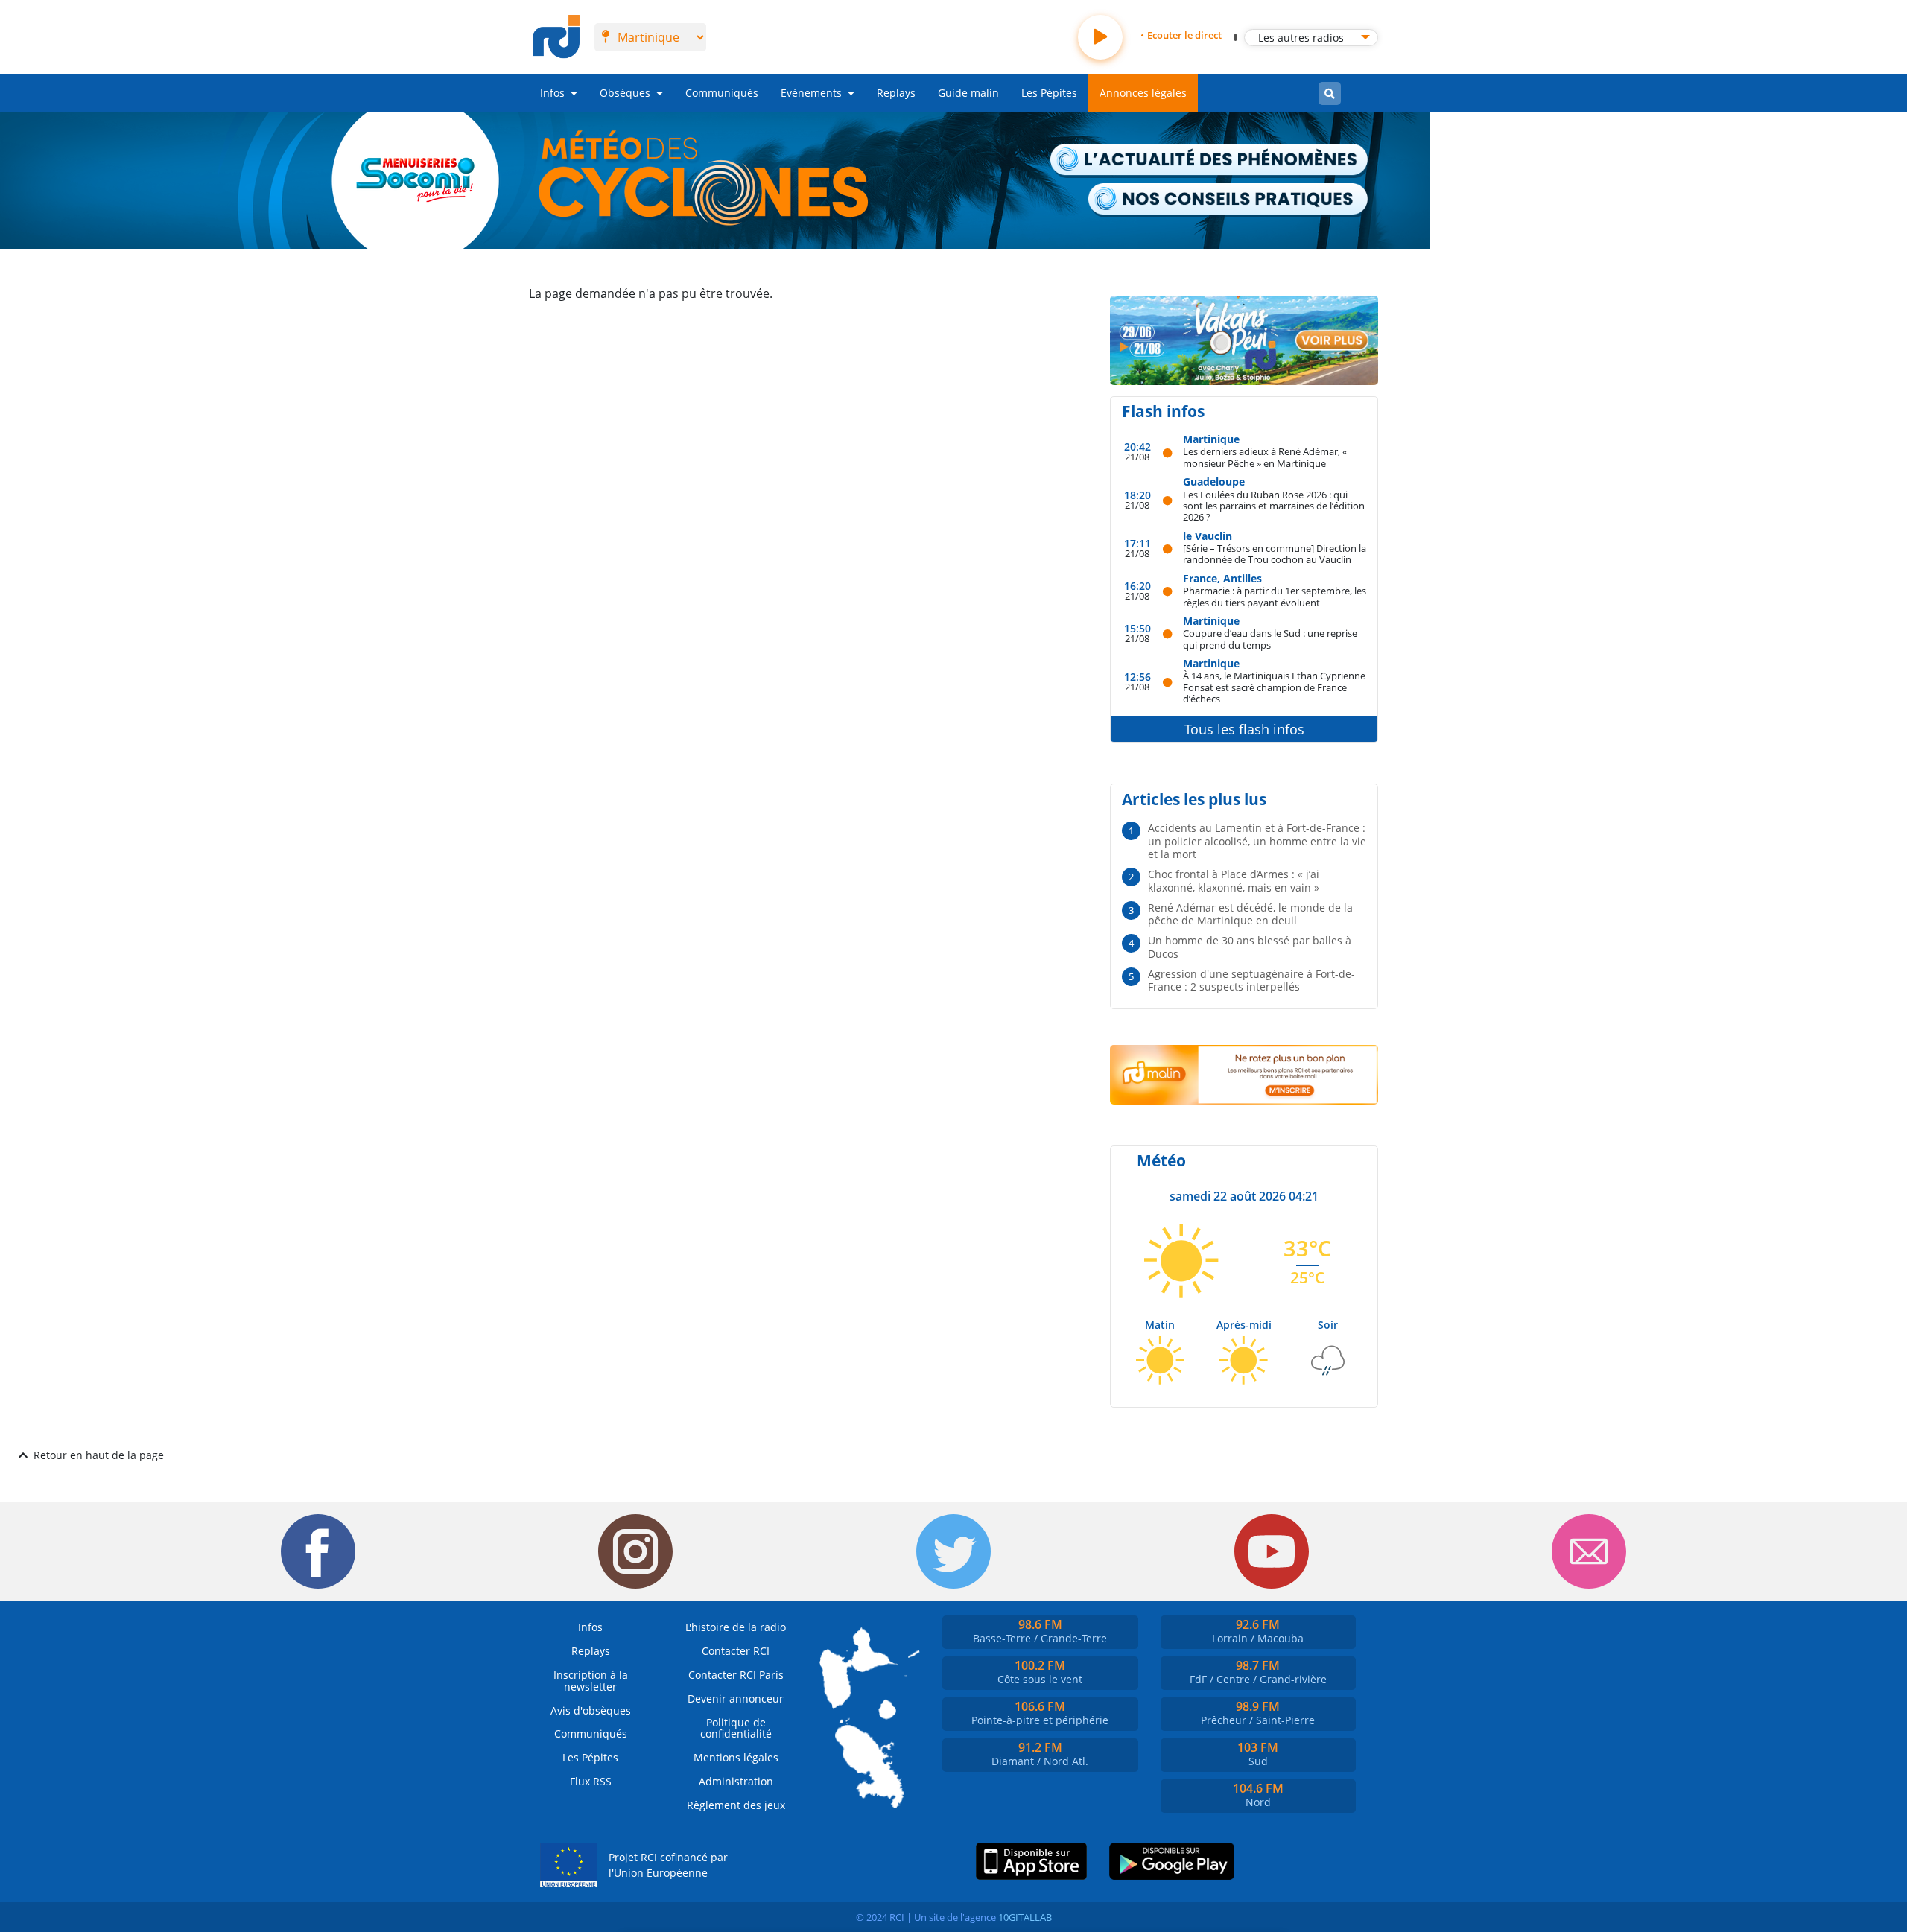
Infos (552, 93)
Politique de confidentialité (736, 1728)
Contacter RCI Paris (736, 1675)
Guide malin (968, 93)
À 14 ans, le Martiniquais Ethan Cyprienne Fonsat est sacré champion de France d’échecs (1274, 687)
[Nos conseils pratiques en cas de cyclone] (1229, 200)
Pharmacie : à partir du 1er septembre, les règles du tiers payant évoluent (1275, 596)
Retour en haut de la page (99, 1455)
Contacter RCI (736, 1651)
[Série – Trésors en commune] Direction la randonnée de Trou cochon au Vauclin (1275, 554)
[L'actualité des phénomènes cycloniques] (1210, 161)
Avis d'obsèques (591, 1710)
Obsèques (625, 93)
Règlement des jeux (736, 1805)
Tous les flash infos (1244, 729)
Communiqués (722, 93)
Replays (896, 93)
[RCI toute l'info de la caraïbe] (556, 37)
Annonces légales (1143, 93)
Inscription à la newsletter (591, 1681)
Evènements (811, 93)
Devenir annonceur (736, 1699)
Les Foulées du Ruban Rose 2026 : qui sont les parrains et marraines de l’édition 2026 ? (1274, 506)
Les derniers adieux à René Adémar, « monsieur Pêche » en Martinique (1265, 457)
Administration (736, 1781)
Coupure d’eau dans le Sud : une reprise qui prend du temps (1270, 639)
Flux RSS (591, 1781)
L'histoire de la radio (736, 1627)
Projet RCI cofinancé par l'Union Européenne (668, 1865)
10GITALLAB (1025, 1917)
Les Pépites (1049, 93)
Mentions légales (736, 1757)
